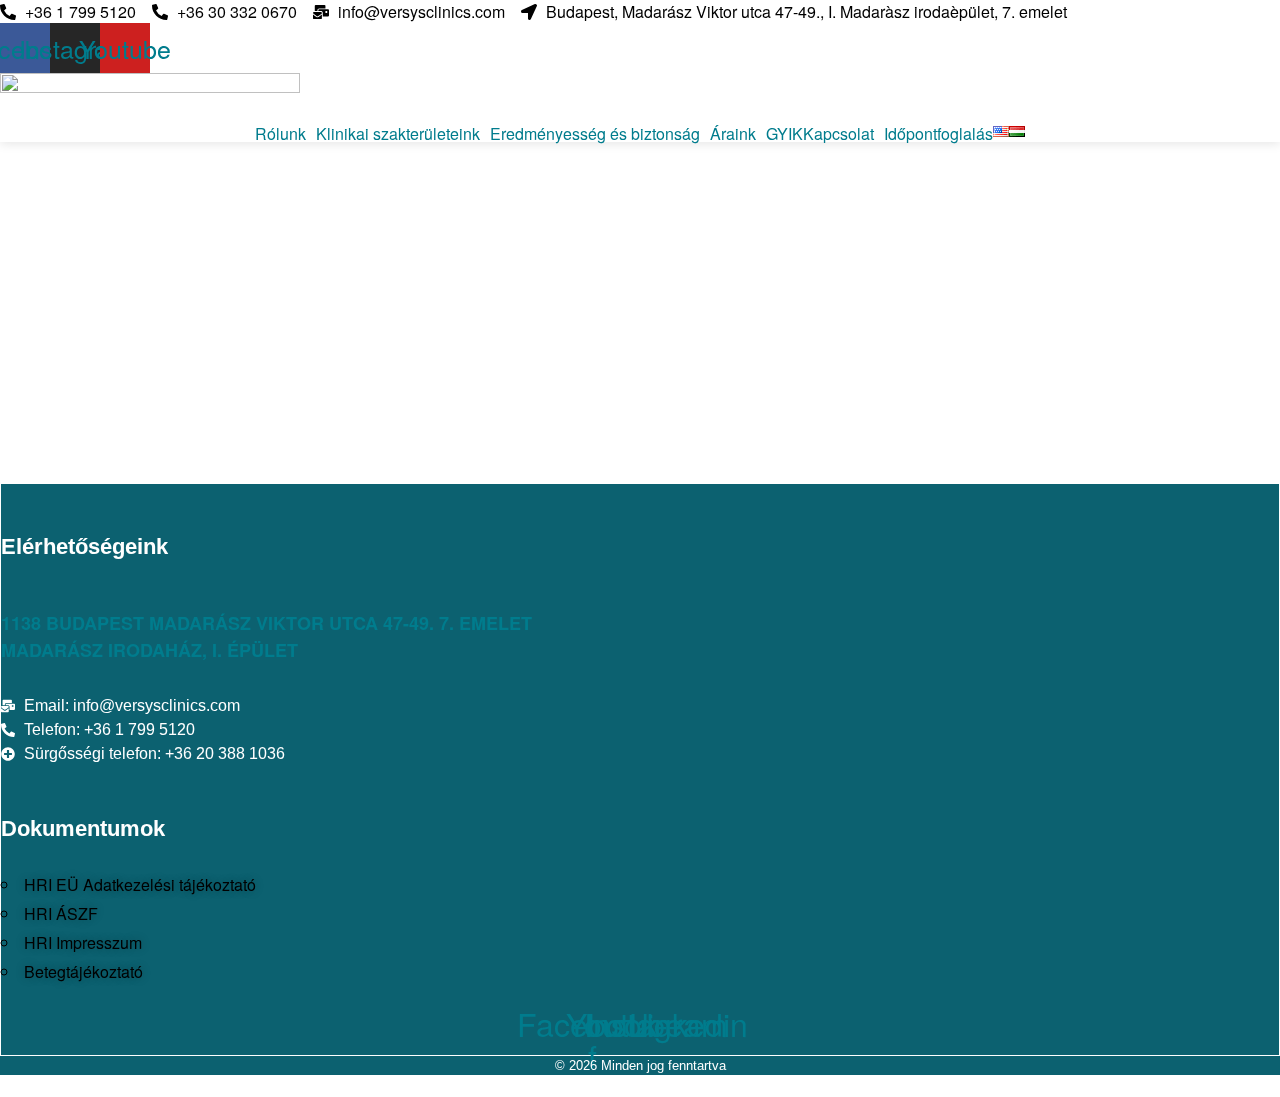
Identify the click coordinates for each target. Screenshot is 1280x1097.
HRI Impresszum (83, 942)
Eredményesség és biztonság (595, 134)
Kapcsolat (838, 134)
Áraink (733, 134)
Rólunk (280, 134)
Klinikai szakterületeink (398, 134)
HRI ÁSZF (61, 913)
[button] (285, 134)
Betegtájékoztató (83, 971)
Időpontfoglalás (938, 134)
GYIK (784, 134)
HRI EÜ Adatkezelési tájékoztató (140, 884)
